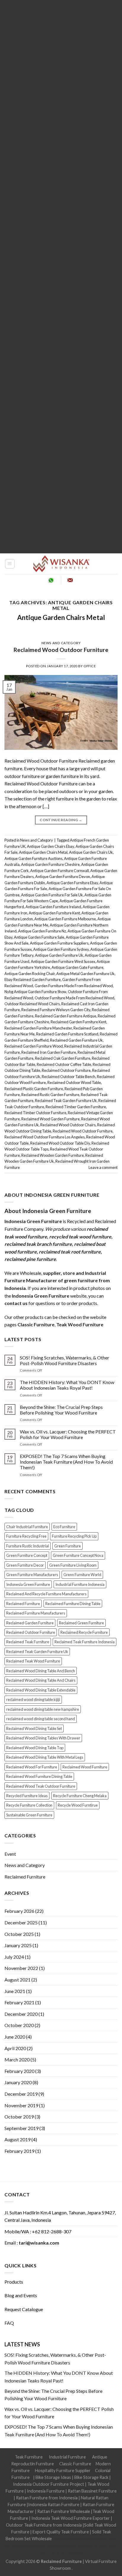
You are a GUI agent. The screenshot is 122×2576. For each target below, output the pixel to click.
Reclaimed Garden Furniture (30, 1623)
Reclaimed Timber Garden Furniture (76, 1107)
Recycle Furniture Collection (29, 1805)
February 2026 (19, 1911)
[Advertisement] (61, 277)
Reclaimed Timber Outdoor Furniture (35, 1113)
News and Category (61, 643)
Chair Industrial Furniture (27, 1527)
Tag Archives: (61, 605)
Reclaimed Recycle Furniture (84, 1632)
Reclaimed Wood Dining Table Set (34, 1728)
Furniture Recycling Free (26, 1536)
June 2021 (15, 1991)
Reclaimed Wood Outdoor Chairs (68, 1125)
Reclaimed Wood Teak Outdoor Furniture (41, 1786)
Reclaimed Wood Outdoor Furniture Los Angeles (45, 1137)
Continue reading (61, 820)
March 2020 (17, 2059)
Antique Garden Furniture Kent (54, 913)
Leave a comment (103, 1167)
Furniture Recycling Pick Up (74, 1536)
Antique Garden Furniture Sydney (61, 949)
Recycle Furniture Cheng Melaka (80, 1796)
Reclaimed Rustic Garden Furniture (50, 1095)
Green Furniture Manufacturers (32, 1575)
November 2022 (21, 1968)
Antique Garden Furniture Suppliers (59, 943)
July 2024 (14, 1957)
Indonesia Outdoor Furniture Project (49, 2484)
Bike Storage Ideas (53, 2477)
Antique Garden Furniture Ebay (72, 883)
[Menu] (10, 564)
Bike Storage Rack (91, 2477)
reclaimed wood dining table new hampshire (43, 1709)
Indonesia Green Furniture (28, 1584)
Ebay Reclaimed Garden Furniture (33, 980)
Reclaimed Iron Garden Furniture (49, 1052)
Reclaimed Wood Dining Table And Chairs (41, 1680)
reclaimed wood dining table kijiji (33, 1699)
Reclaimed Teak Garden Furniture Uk (66, 1101)
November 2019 (21, 2105)
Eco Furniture (64, 1527)
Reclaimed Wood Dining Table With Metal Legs (45, 1757)
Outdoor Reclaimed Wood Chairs (32, 1004)
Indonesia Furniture (46, 2491)
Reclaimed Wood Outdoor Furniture (61, 650)
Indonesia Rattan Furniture (54, 2505)
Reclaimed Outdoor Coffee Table (64, 1064)
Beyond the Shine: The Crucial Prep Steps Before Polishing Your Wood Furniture (61, 1410)
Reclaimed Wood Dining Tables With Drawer (43, 1738)
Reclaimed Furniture (23, 1604)
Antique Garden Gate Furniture (77, 967)
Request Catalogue (24, 2309)
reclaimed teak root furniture (70, 1252)
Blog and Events (21, 2295)
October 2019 (19, 2117)
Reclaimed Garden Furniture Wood (34, 1046)
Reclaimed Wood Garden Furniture (50, 1119)
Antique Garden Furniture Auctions (33, 858)
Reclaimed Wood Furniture (85, 1767)
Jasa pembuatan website (70, 2545)
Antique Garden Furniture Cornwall (60, 871)
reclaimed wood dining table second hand (41, 1719)
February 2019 (19, 2151)
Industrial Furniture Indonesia (80, 1584)
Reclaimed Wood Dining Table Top (35, 1748)
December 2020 (21, 2014)
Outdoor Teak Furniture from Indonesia (44, 2525)
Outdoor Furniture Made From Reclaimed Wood (74, 998)
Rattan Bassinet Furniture (92, 2491)
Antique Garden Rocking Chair (30, 974)
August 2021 (17, 1980)
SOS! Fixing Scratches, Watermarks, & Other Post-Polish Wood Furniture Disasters (65, 1360)
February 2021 (19, 2002)
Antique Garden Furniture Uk (59, 955)
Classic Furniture (75, 2464)
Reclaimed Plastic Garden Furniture (34, 1089)
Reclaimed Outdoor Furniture (66, 1070)
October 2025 (19, 1934)
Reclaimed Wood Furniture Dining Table (39, 1776)
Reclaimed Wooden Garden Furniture (53, 1155)
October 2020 (19, 2025)
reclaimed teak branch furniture (38, 1244)
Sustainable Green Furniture (29, 1815)
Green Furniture (68, 1546)
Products (14, 2282)
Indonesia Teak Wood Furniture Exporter (71, 2518)
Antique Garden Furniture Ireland (53, 907)
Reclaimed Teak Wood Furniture (33, 1661)
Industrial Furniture (67, 2457)
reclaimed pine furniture (30, 1259)
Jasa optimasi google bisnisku (80, 2539)
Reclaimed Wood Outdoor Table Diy (60, 1143)
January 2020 (18, 2082)
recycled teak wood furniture (80, 1237)
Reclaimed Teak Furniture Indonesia (85, 1642)
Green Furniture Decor (25, 1565)
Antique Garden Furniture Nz (42, 931)
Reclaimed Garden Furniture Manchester (38, 1028)
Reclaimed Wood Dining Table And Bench (41, 1671)
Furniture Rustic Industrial (28, 1546)
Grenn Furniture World (82, 1575)
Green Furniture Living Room (73, 1565)
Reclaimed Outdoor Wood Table (74, 1082)
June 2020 (15, 2037)
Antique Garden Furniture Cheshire (50, 864)
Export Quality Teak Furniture (61, 2532)
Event (10, 1854)
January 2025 (18, 1945)
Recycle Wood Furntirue (78, 1805)
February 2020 (19, 2071)
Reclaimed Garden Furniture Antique (66, 1016)
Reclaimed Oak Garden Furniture (63, 1058)
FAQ (9, 2323)
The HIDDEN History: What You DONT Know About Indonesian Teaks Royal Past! (67, 1385)
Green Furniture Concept (27, 1555)
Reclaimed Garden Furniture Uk (76, 1040)
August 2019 (17, 2139)
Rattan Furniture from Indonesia (47, 2498)
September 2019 (21, 2128)
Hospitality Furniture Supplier (63, 2471)
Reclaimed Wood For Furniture (32, 1767)
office (90, 666)
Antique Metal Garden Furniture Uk (85, 974)
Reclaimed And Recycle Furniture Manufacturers (46, 1594)
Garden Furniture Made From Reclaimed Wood (74, 986)
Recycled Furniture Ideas (27, 1796)
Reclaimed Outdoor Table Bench (69, 1077)
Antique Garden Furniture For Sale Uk (52, 895)
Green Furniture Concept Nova (78, 1555)
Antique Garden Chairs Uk (91, 852)
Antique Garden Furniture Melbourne (65, 919)
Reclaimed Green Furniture (81, 1623)
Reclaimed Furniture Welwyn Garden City (56, 1010)
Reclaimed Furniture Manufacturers (36, 1613)
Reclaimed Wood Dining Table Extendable (41, 1690)
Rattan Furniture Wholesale (64, 2511)
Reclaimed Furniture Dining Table (73, 1604)
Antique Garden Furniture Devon (63, 877)
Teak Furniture (29, 2457)
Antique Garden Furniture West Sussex (63, 961)
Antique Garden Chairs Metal (61, 617)
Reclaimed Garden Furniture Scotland (67, 1034)
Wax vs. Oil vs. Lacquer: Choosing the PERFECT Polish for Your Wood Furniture (68, 1434)
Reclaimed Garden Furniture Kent (78, 1022)
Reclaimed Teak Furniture (28, 1642)
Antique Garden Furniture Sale (39, 937)
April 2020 (15, 2048)
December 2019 (21, 2094)
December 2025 (21, 1922)
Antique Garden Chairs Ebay (50, 846)
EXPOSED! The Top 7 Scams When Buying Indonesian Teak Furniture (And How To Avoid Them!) (66, 1462)
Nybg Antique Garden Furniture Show (35, 992)
